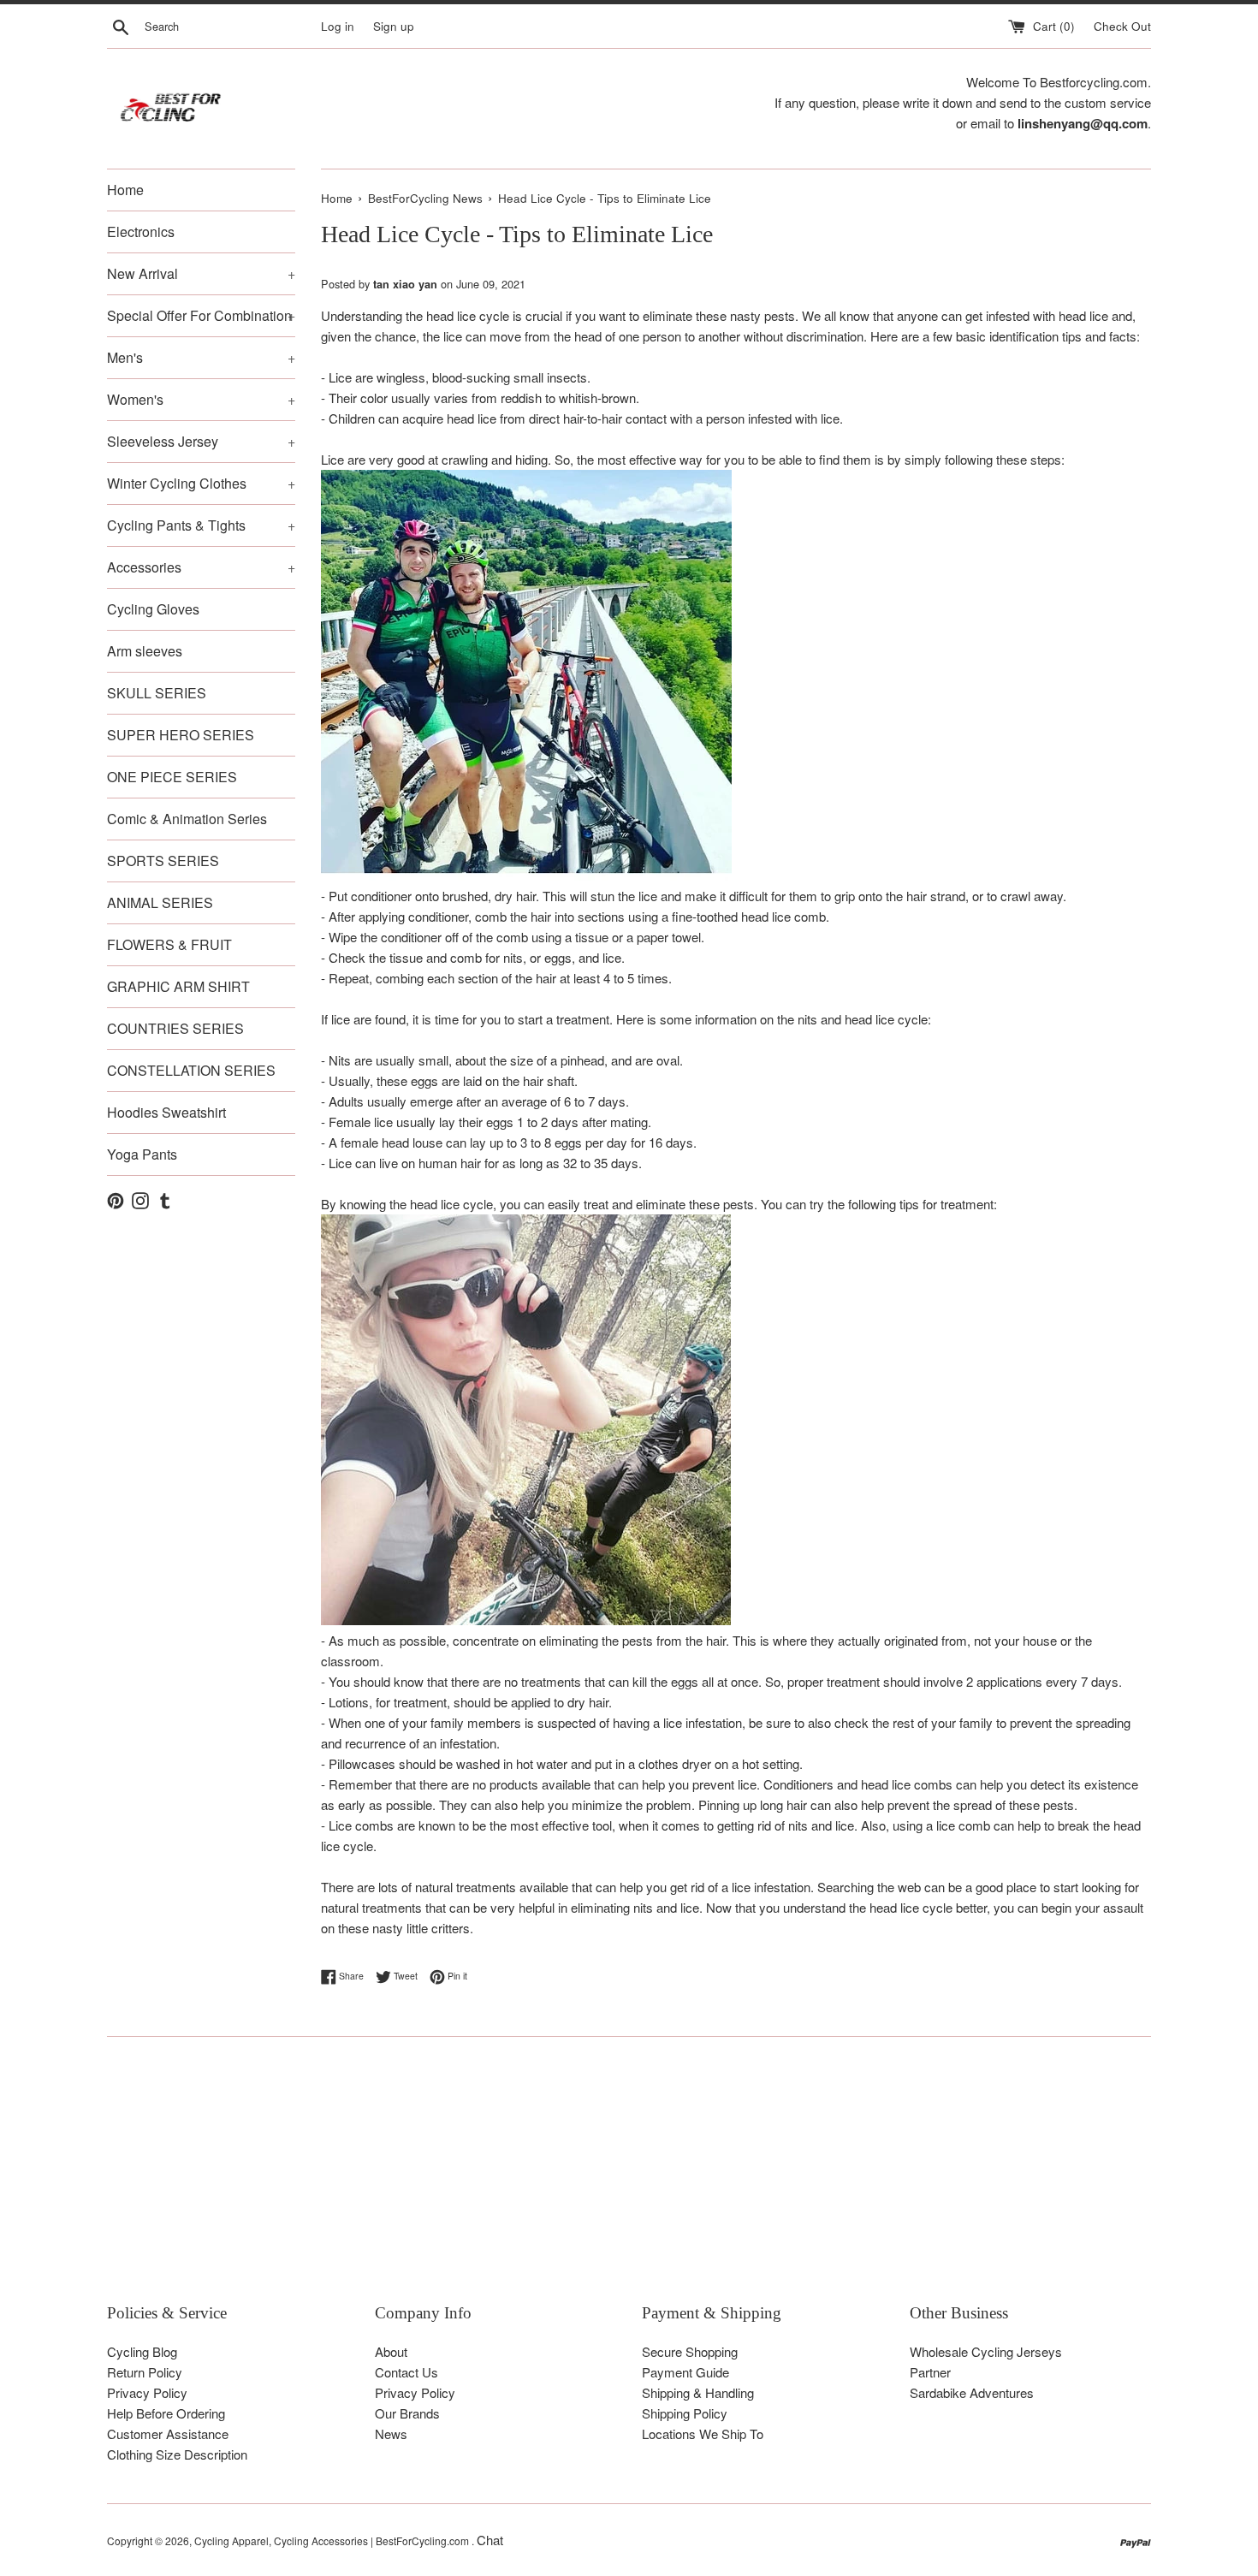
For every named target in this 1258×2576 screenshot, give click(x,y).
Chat (490, 2540)
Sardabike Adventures (972, 2392)
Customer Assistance (168, 2434)
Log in (338, 26)
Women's (201, 399)
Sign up (394, 26)
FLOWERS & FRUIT (169, 944)
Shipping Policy (685, 2413)
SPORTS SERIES (163, 861)
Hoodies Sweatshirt (166, 1112)
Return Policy (145, 2372)
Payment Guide (685, 2372)
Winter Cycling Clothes (201, 483)
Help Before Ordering (166, 2413)
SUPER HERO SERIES (181, 735)
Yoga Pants (142, 1154)
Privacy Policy (147, 2392)
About (391, 2351)
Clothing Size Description (177, 2454)
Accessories (201, 567)
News (391, 2434)
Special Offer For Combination (201, 315)
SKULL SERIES (157, 693)
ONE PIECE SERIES (172, 777)
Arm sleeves (145, 651)
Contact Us (406, 2372)
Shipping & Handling (698, 2392)
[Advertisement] (620, 2182)
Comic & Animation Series (187, 819)
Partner (930, 2372)
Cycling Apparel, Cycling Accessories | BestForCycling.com (333, 2540)
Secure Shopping (690, 2351)
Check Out (1122, 26)
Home (125, 190)
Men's (201, 357)
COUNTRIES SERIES (175, 1028)
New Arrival (201, 273)
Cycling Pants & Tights (201, 525)
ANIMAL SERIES (160, 902)
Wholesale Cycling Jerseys (986, 2351)
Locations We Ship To (703, 2434)
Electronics (141, 231)
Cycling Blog (142, 2351)
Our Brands (407, 2413)
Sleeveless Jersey (201, 441)
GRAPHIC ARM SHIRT (178, 986)
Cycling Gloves (153, 609)
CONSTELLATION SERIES (191, 1070)
